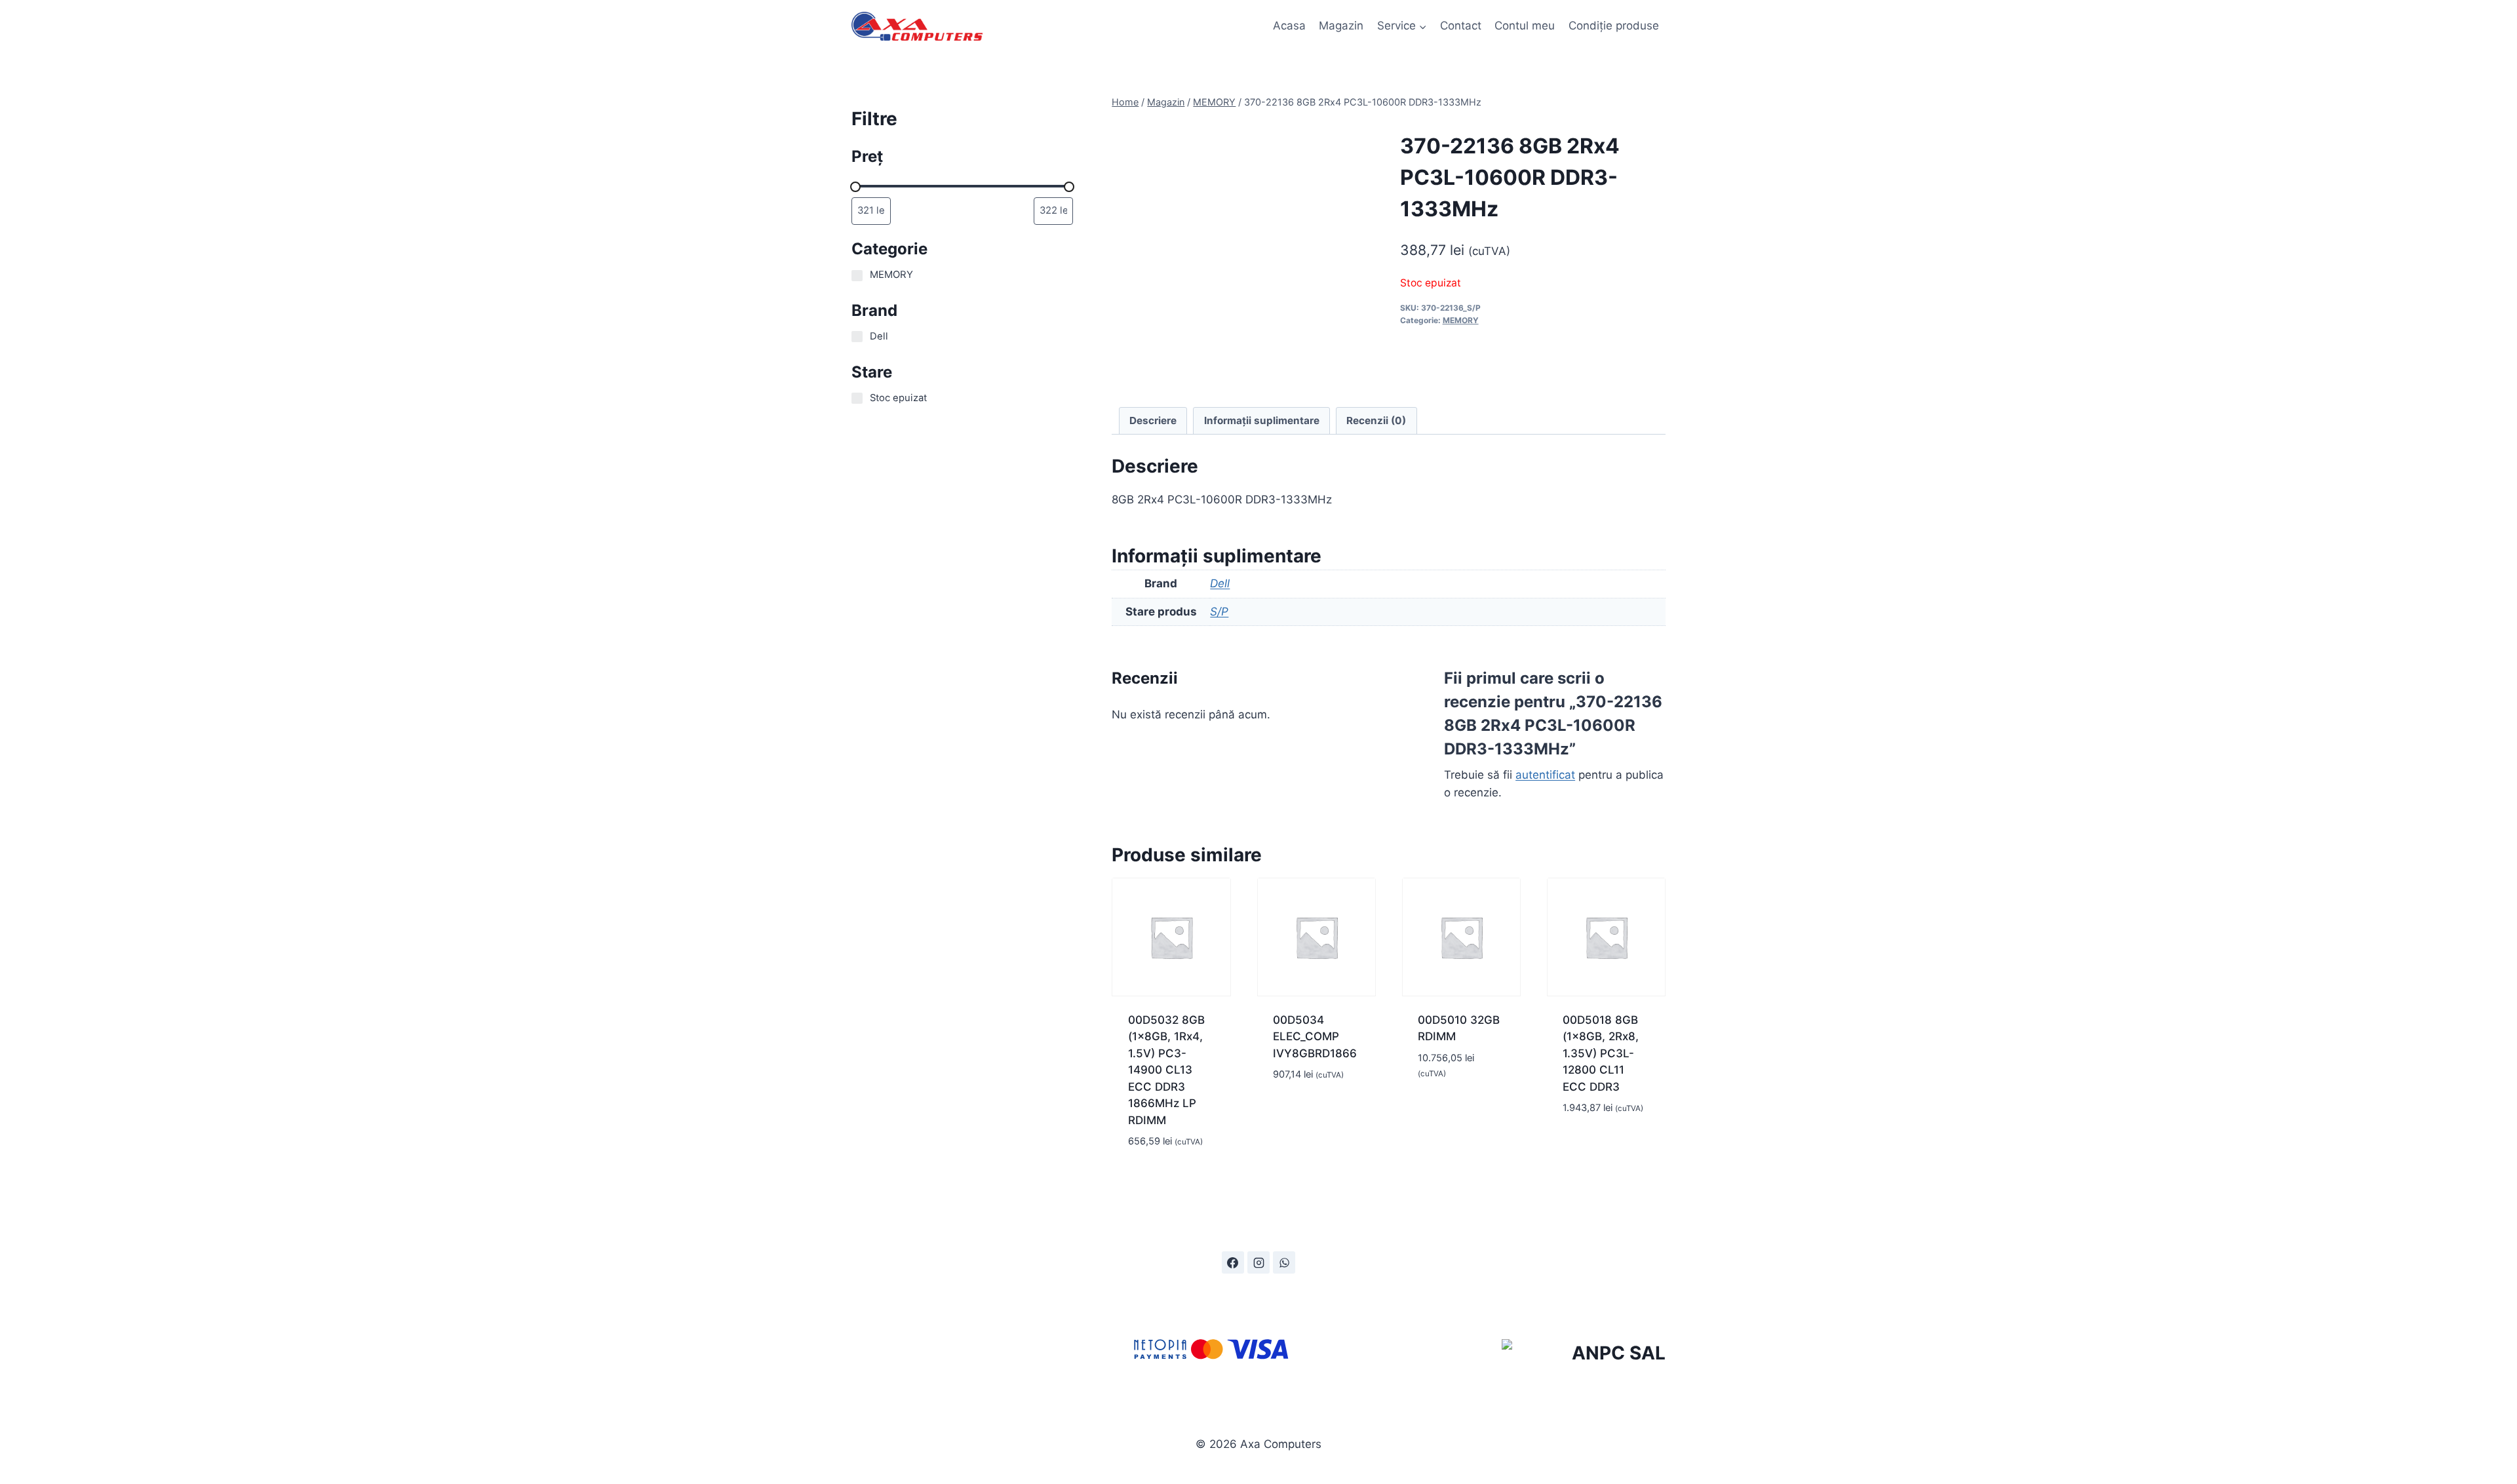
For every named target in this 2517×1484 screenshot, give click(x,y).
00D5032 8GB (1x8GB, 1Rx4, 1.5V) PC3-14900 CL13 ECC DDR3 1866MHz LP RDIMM (1166, 1070)
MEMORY (1461, 320)
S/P (1219, 612)
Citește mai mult (1303, 1105)
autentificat (1545, 775)
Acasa (1289, 26)
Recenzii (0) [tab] (1376, 420)
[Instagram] (1258, 1262)
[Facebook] (1233, 1262)
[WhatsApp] (1284, 1262)
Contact (1461, 26)
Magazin (1341, 26)
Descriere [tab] (1153, 420)
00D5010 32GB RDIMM (1459, 1028)
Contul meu (1525, 26)
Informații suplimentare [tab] (1262, 420)
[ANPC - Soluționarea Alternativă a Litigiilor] (1584, 1356)
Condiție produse (1614, 26)
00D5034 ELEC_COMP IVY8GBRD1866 (1315, 1037)
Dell (1220, 583)
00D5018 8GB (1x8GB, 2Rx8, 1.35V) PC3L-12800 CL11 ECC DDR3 (1601, 1053)
